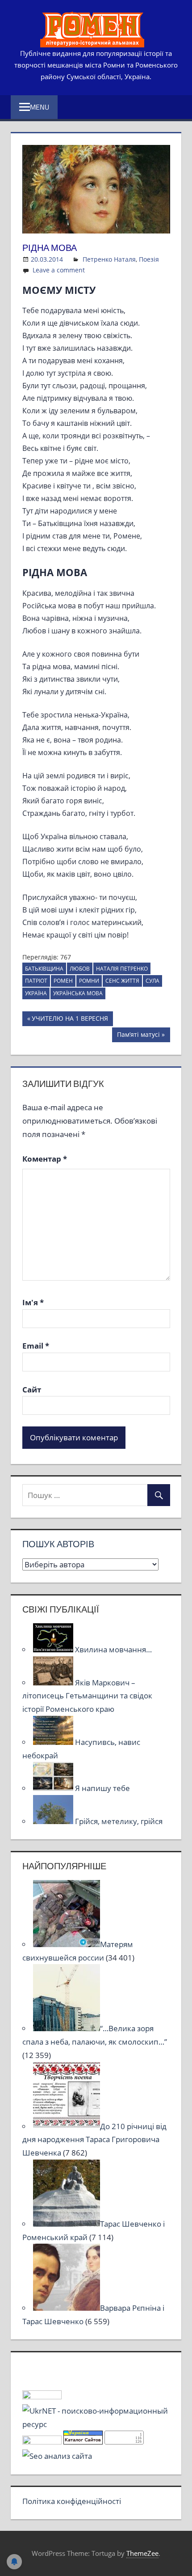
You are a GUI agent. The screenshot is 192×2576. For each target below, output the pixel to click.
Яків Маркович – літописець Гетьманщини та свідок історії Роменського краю (87, 1696)
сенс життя (122, 981)
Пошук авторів (58, 1544)
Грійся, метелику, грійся (119, 1821)
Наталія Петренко (122, 969)
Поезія (149, 259)
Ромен (63, 981)
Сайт (32, 1390)
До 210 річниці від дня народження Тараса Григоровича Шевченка (94, 2140)
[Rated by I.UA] (42, 2396)
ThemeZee (142, 2553)
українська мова (78, 993)
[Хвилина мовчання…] (54, 1649)
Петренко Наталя (109, 259)
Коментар (45, 1159)
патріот (36, 981)
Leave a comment (59, 270)
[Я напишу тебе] (54, 1788)
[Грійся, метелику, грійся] (54, 1821)
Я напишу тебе (102, 1788)
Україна (36, 993)
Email (36, 1346)
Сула (152, 981)
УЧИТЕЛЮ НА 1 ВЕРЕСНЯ (70, 1020)
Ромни (89, 981)
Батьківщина (44, 969)
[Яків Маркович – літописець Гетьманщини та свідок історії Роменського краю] (54, 1683)
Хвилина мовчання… (113, 1649)
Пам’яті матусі (138, 1036)
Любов (80, 969)
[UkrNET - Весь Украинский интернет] (96, 2424)
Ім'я (33, 1302)
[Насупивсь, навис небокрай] (54, 1742)
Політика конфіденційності (72, 2501)
